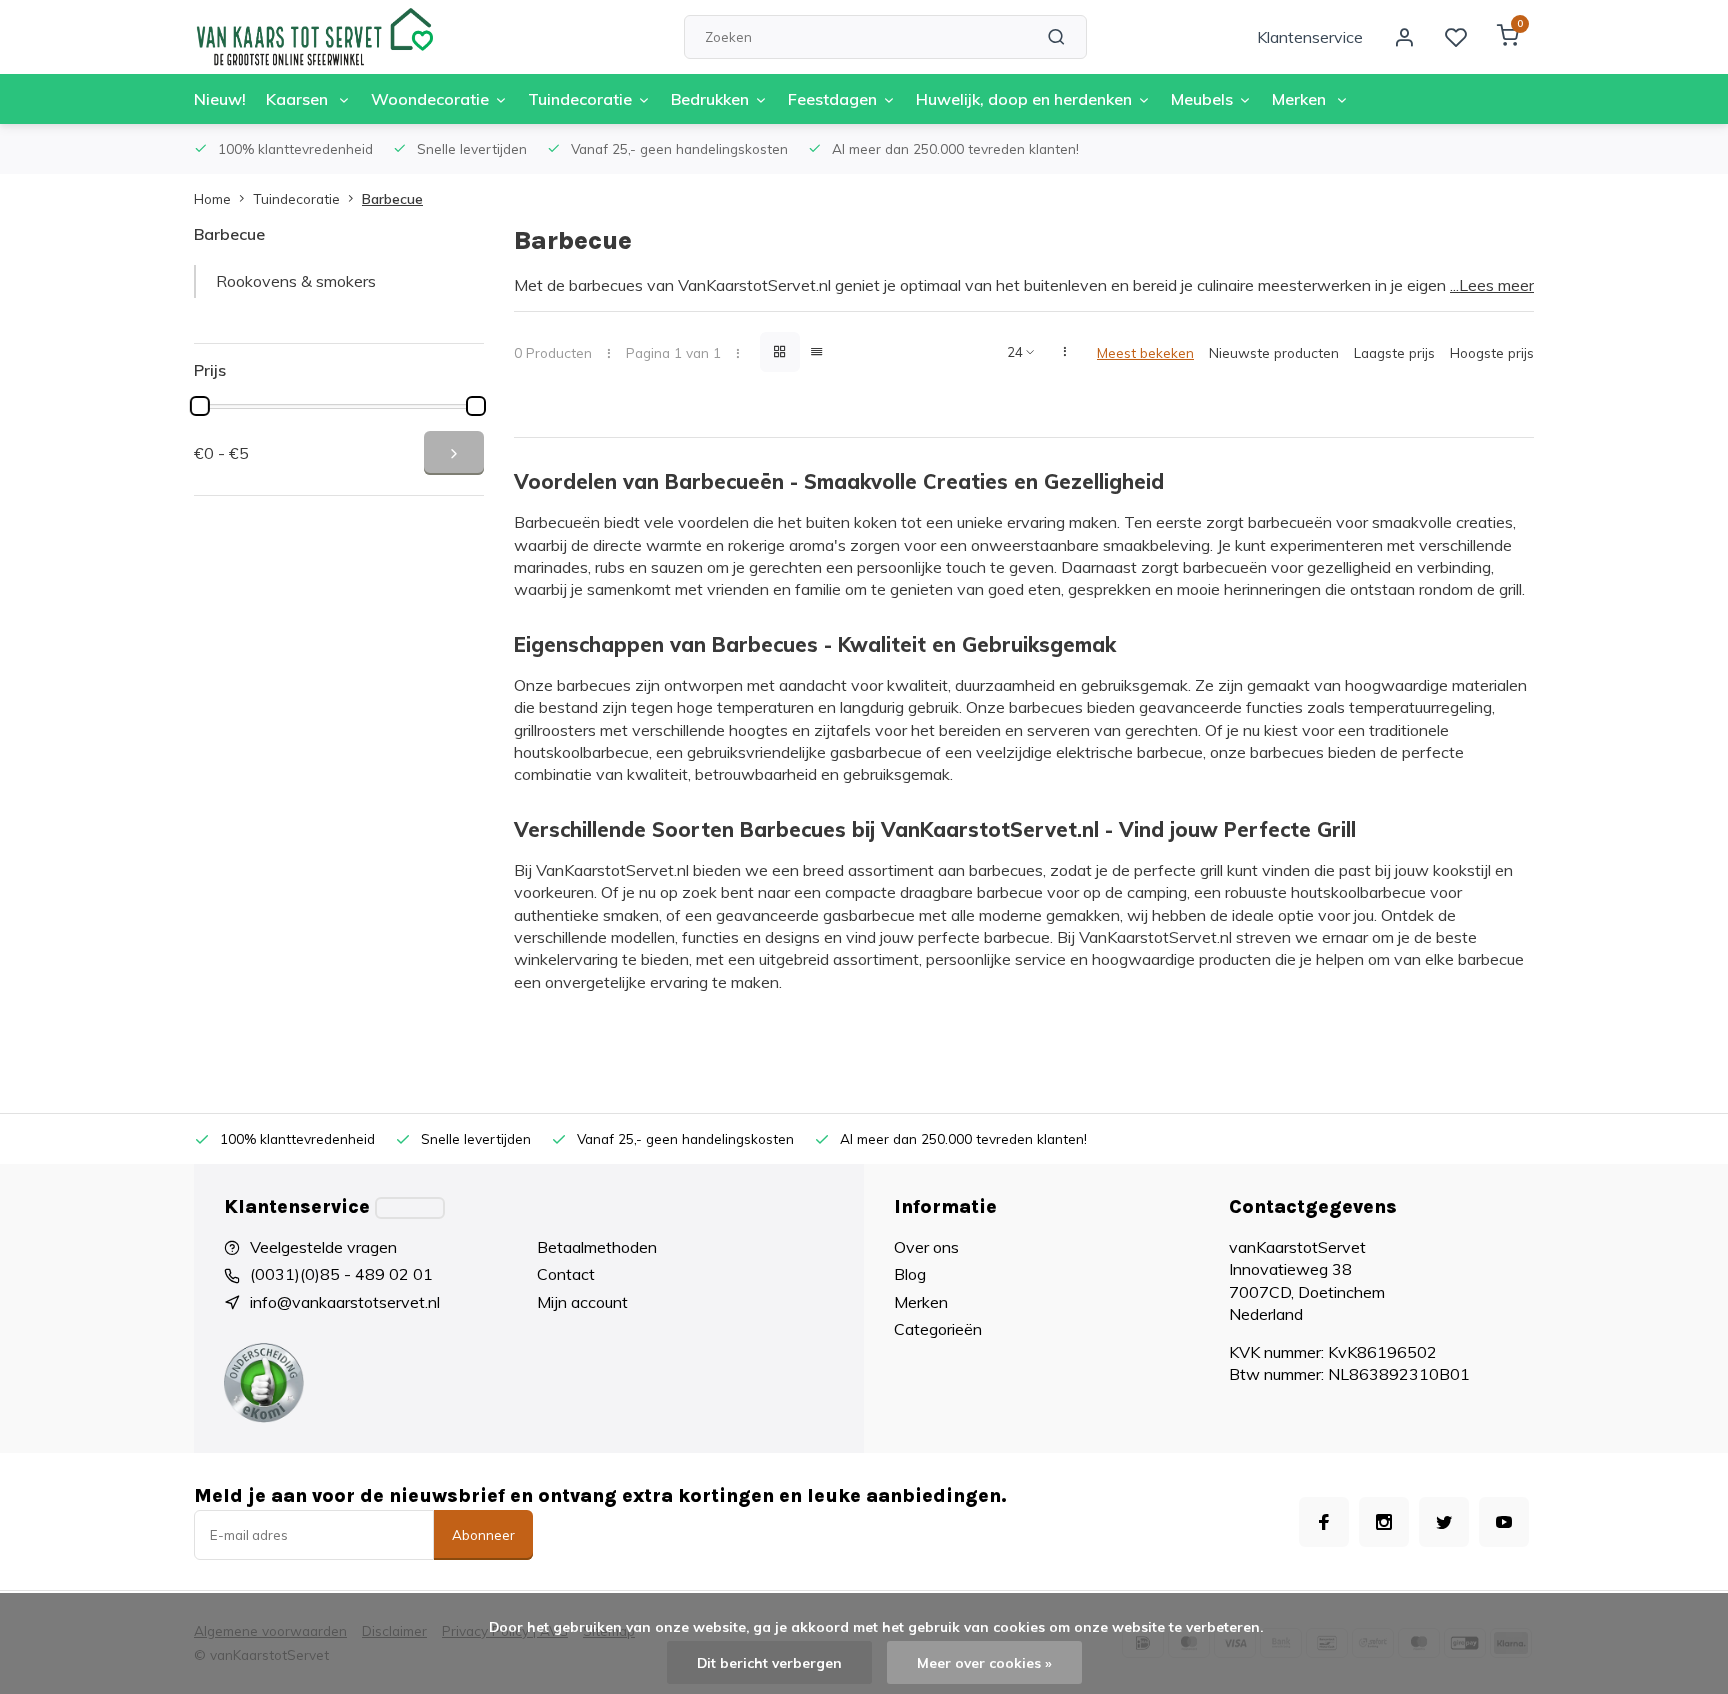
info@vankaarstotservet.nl (345, 1302)
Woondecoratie (430, 99)
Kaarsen (299, 99)
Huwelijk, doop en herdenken (1024, 99)
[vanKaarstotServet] (314, 37)
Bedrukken (710, 99)
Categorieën (938, 1329)
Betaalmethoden (597, 1247)
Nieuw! (220, 99)
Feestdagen (832, 99)
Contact (566, 1274)
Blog (910, 1274)
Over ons (926, 1247)
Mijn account (582, 1302)
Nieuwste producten (1274, 352)
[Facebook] (1324, 1522)
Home (212, 198)
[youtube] (1504, 1522)
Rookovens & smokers (296, 281)
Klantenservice (1310, 37)
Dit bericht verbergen (769, 1662)
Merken (1301, 99)
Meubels (1202, 99)
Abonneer (483, 1535)
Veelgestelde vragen (323, 1247)
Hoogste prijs (1492, 352)
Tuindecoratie (580, 99)
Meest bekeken (1145, 352)
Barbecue (392, 198)
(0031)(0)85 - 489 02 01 (341, 1274)
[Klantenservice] (410, 1208)
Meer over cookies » (984, 1662)
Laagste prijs (1394, 352)
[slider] (200, 406)
